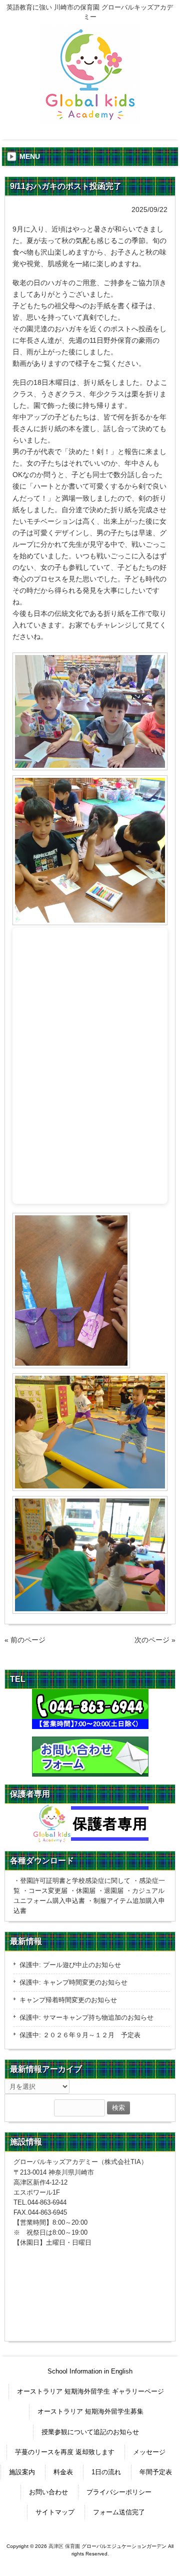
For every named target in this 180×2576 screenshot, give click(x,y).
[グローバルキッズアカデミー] (90, 121)
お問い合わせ (48, 2492)
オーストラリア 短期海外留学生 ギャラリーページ (90, 2391)
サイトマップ (55, 2512)
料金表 (63, 2472)
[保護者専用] (90, 1823)
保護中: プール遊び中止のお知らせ (70, 1965)
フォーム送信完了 (119, 2512)
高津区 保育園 (64, 2546)
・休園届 (82, 1891)
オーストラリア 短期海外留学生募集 (90, 2411)
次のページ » (155, 1640)
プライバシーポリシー (119, 2492)
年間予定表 (156, 2472)
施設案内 (22, 2472)
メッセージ (149, 2452)
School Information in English (90, 2371)
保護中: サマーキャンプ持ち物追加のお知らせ (86, 2017)
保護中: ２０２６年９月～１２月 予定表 (80, 2035)
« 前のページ (25, 1640)
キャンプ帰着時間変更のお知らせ (68, 2000)
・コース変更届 (45, 1891)
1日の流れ (106, 2472)
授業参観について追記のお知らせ (90, 2432)
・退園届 (110, 1891)
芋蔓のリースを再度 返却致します (65, 2452)
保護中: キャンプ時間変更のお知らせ (73, 1982)
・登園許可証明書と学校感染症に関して (72, 1881)
